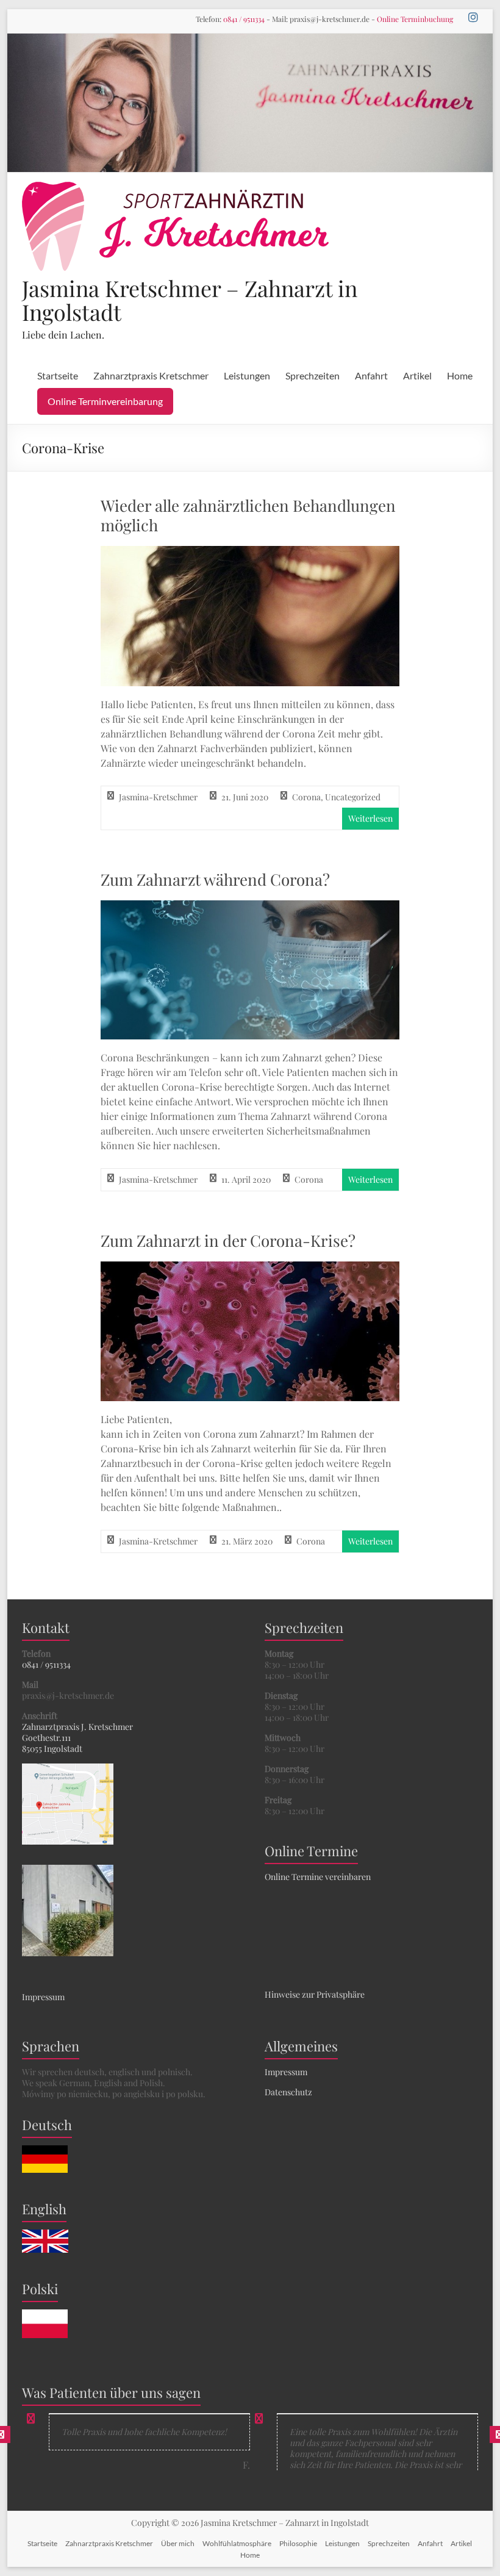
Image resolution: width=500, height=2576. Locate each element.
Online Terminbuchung (415, 19)
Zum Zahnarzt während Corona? (215, 879)
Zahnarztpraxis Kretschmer (151, 375)
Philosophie (298, 2543)
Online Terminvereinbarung (105, 401)
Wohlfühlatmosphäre (237, 2543)
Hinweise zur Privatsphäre (315, 1994)
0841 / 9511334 (244, 19)
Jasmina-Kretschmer (158, 797)
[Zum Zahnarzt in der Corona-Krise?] (250, 1270)
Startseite (58, 375)
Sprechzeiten (312, 375)
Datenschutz (288, 2092)
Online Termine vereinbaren (318, 1877)
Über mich (178, 2543)
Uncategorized (353, 797)
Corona (306, 797)
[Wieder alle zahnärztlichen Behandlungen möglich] (250, 554)
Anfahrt (371, 375)
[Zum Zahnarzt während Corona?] (250, 909)
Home (460, 375)
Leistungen (247, 375)
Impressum (43, 1997)
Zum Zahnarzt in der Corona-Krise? (228, 1240)
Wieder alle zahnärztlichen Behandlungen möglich (248, 515)
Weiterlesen (370, 818)
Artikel (417, 375)
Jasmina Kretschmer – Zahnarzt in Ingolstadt (190, 300)
